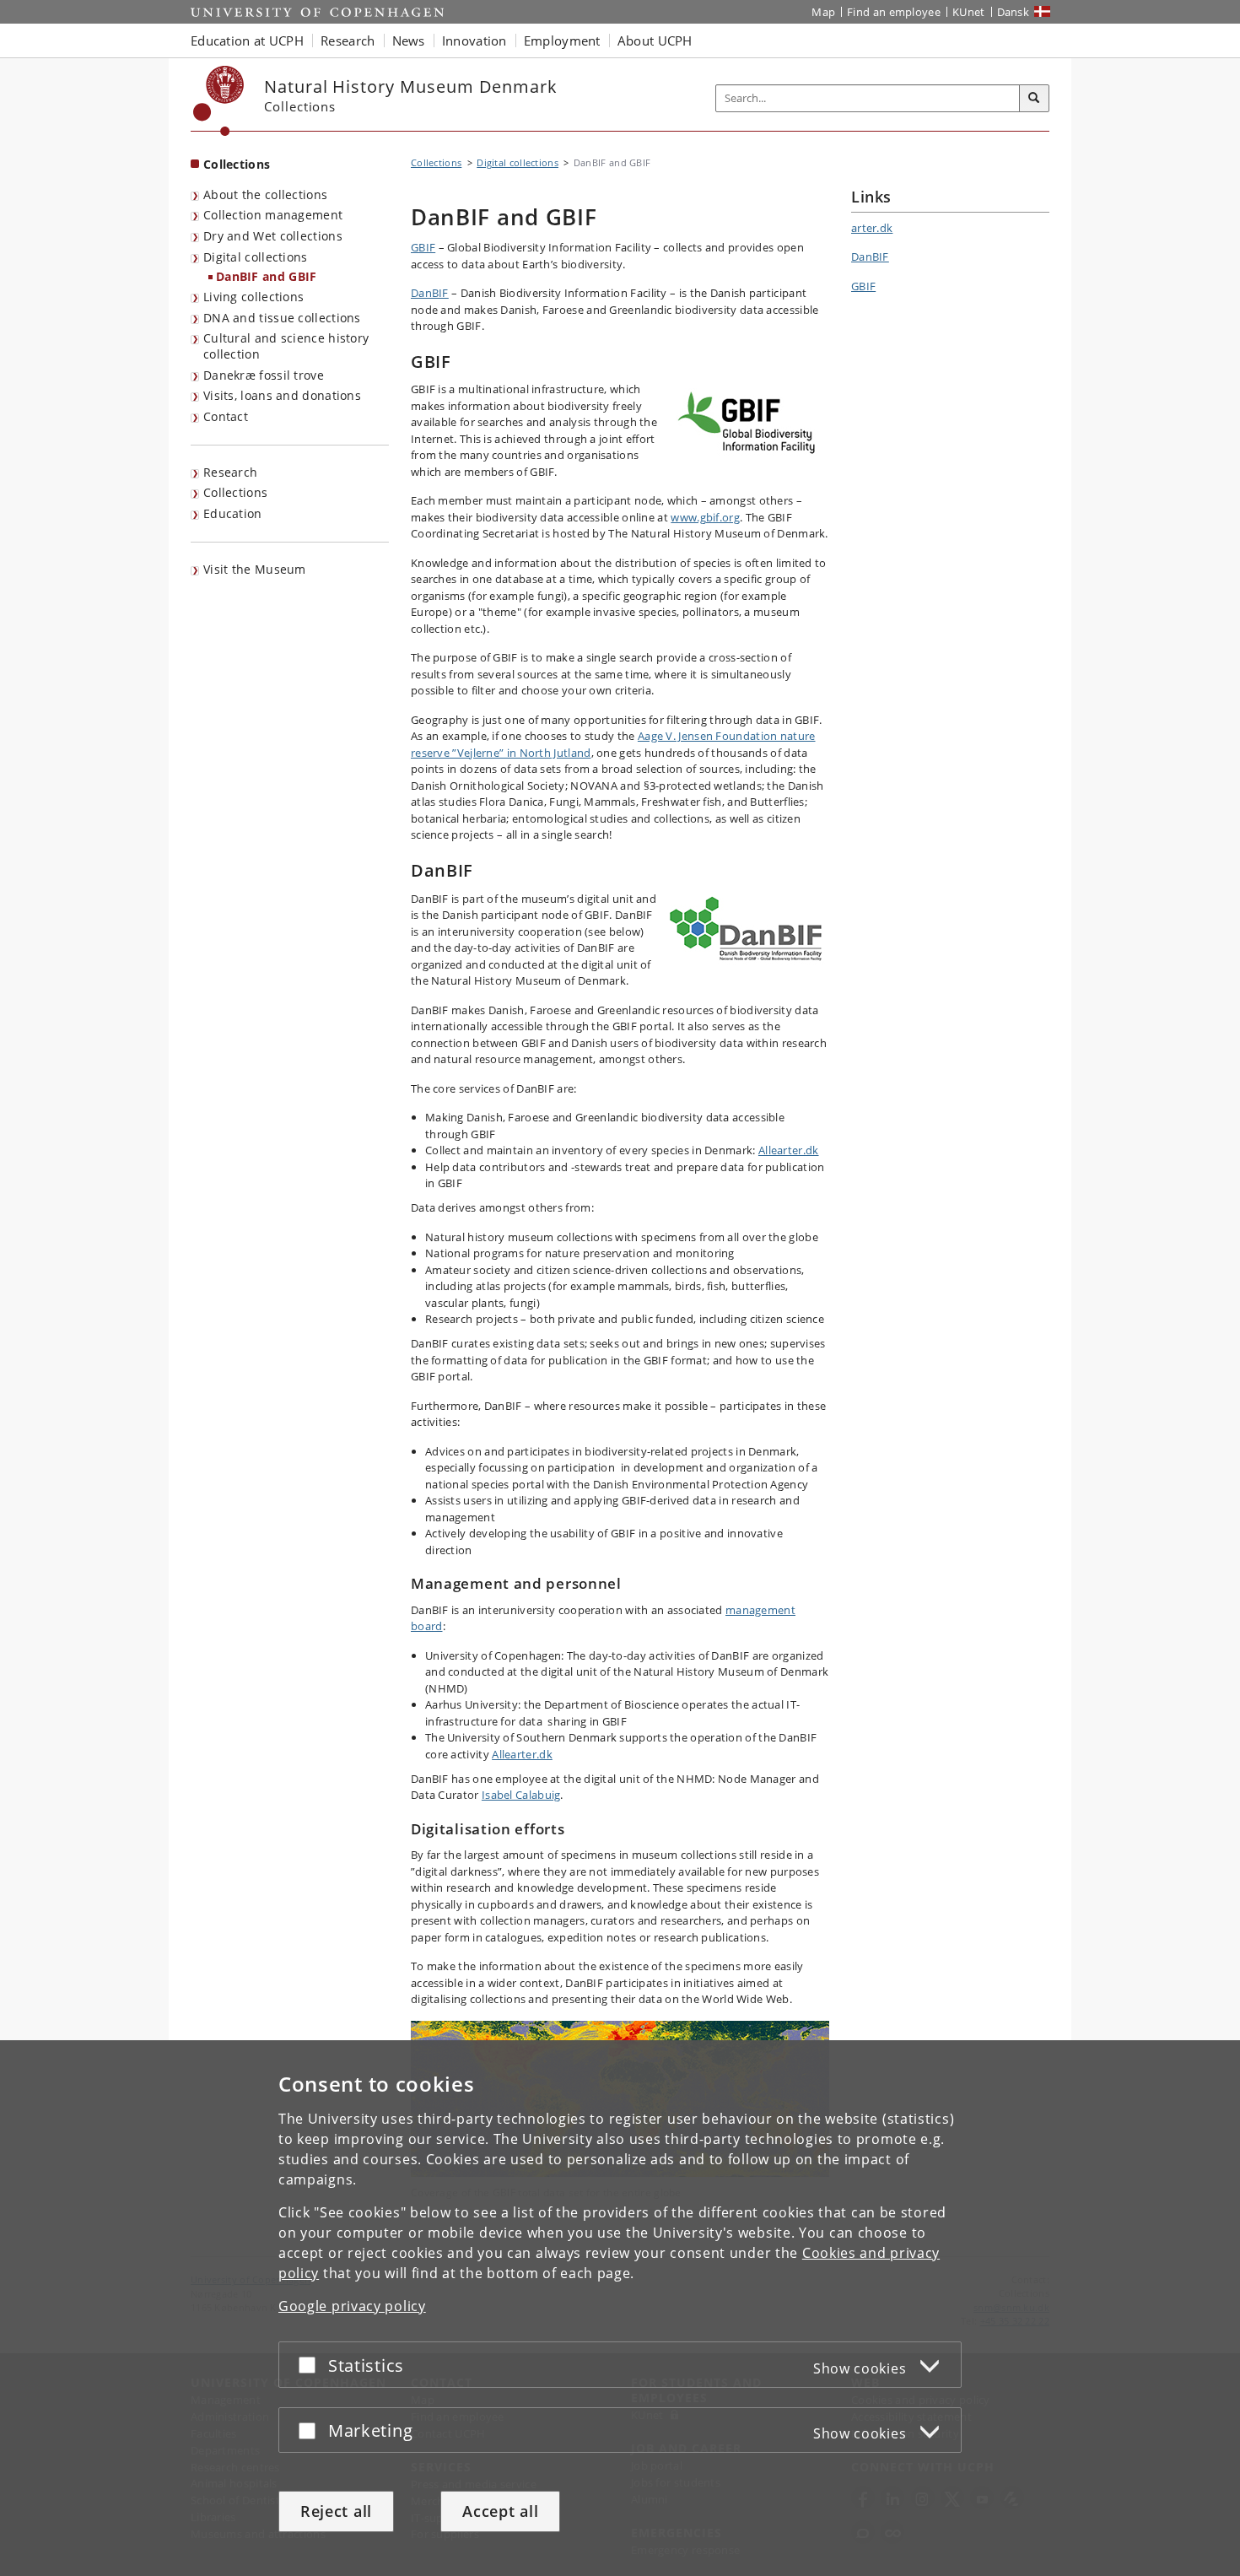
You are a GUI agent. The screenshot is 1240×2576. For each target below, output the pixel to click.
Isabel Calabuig (521, 1795)
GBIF (423, 247)
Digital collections (256, 257)
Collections (237, 164)
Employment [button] (562, 41)
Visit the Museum (255, 569)
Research (230, 472)
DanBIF (430, 293)
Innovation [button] (474, 41)
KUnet (969, 12)
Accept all (500, 2511)
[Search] (1034, 99)
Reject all (336, 2511)
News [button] (409, 41)
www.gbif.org (705, 517)
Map (823, 12)
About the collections (265, 194)
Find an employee (894, 12)
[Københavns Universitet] (219, 101)
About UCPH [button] (655, 41)
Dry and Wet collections (273, 236)
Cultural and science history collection (286, 346)
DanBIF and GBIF (267, 276)
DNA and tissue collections (282, 318)
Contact (226, 416)
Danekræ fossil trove (264, 375)
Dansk (1014, 12)
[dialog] (620, 2308)
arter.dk (872, 228)
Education (233, 513)
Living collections (253, 297)
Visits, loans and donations (282, 395)
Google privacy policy (352, 2306)
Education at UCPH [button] (247, 41)
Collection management (273, 215)
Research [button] (348, 41)
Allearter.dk (789, 1150)
